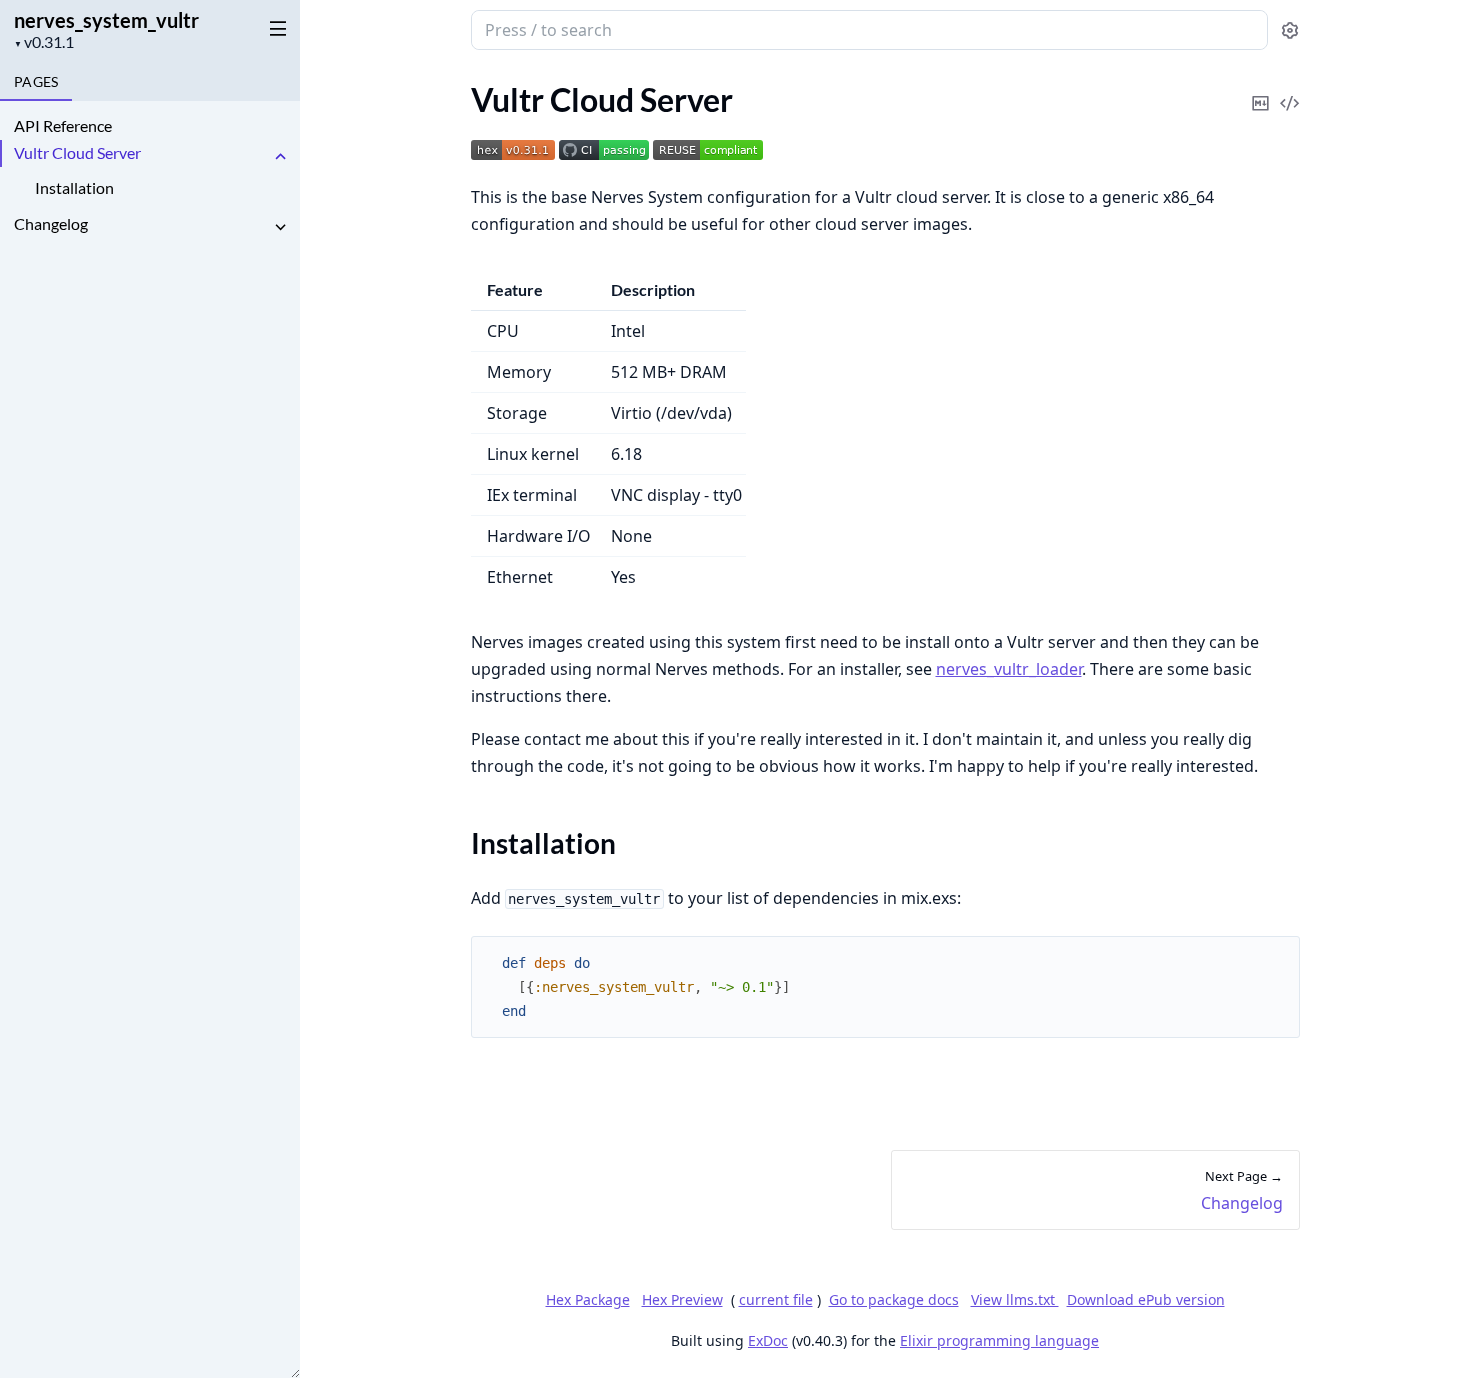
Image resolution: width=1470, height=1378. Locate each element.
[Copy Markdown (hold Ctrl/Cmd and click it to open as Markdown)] (1261, 89)
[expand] (280, 156)
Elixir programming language (999, 1340)
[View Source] (1290, 89)
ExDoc (768, 1340)
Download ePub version (1146, 1299)
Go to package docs (894, 1300)
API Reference (63, 125)
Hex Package (588, 1299)
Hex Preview (682, 1299)
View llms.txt (1015, 1299)
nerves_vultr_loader (1009, 669)
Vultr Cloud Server (77, 152)
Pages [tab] (36, 81)
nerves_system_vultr (106, 20)
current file (776, 1299)
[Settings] (1290, 30)
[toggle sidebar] (274, 28)
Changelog (51, 223)
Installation (74, 187)
